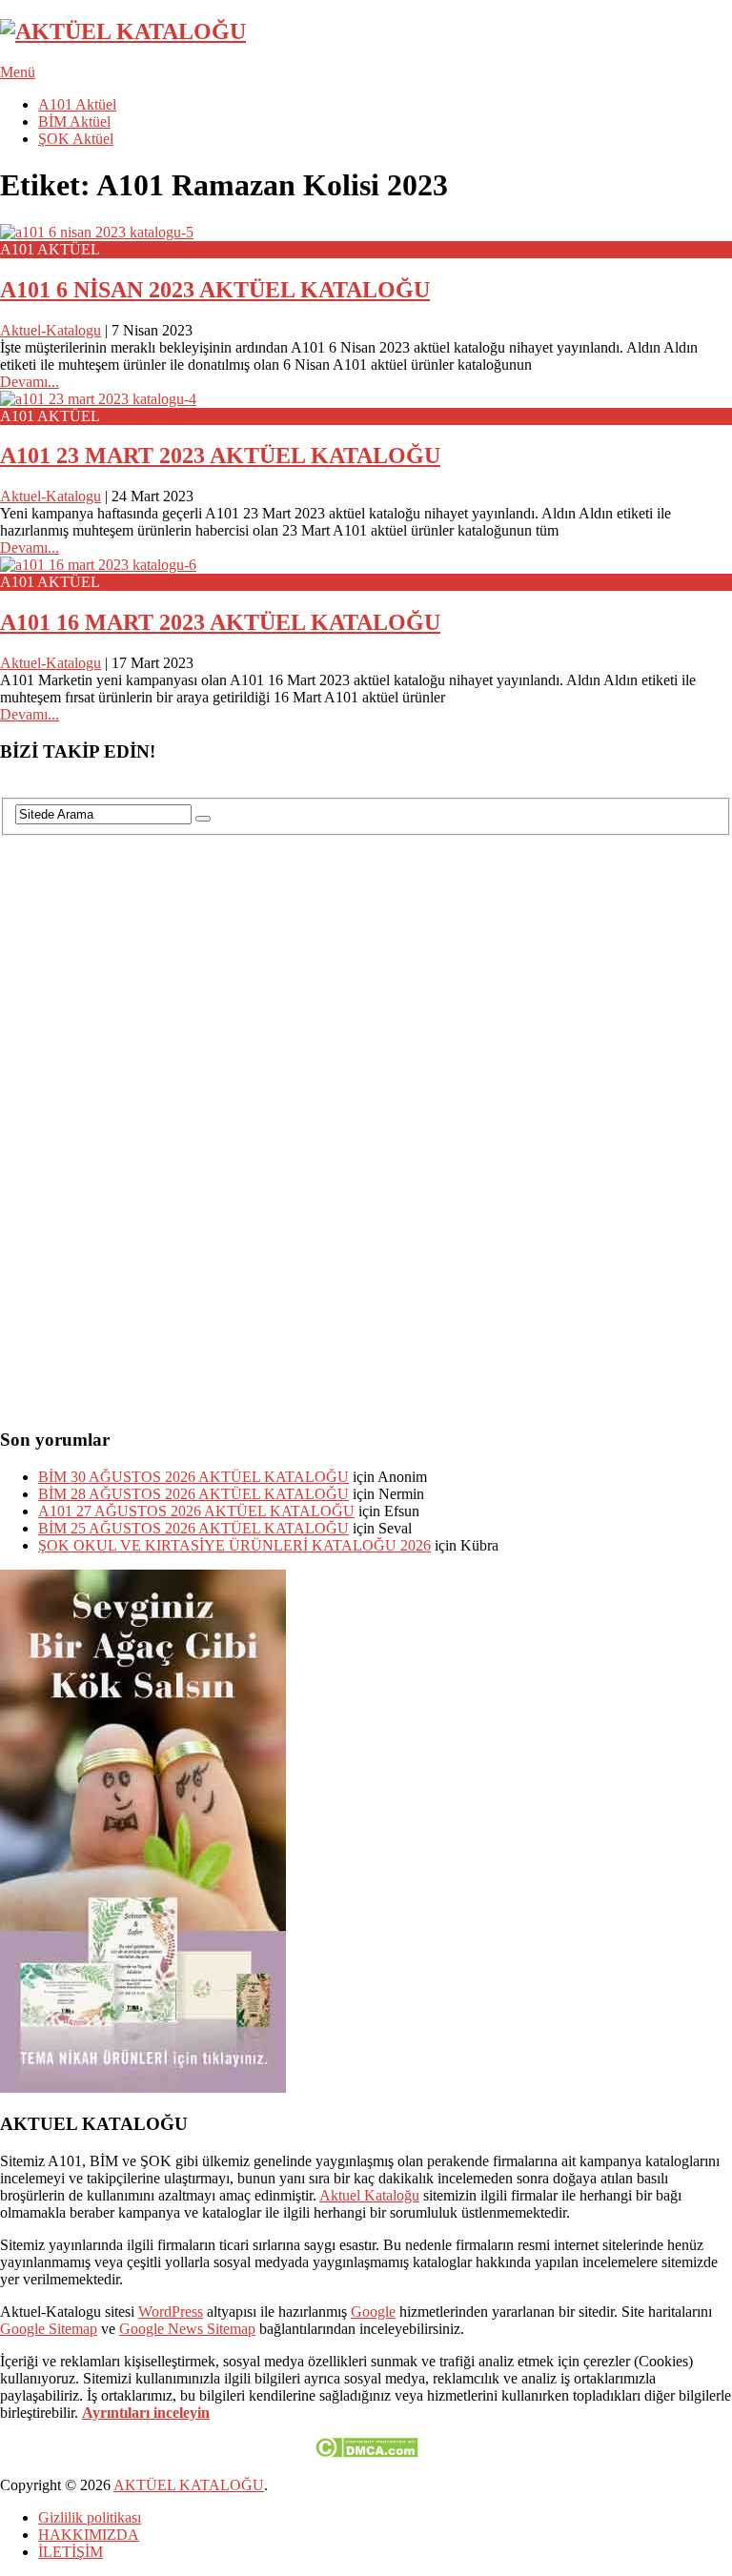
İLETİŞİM (71, 2552)
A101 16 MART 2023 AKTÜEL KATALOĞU (220, 622)
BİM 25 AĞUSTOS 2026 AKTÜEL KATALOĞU (193, 1528)
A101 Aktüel (77, 104)
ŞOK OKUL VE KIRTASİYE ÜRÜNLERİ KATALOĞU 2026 (234, 1545)
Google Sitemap (49, 2329)
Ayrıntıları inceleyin (146, 2413)
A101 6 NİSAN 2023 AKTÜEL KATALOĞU (215, 290)
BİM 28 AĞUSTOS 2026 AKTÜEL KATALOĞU (193, 1494)
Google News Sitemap (187, 2329)
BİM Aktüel (74, 122)
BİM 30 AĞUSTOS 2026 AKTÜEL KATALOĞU (193, 1477)
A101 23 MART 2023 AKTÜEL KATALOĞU (220, 456)
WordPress (171, 2312)
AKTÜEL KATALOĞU (189, 2485)
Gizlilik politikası (90, 2517)
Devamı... (30, 382)
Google (373, 2312)
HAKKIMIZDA (89, 2535)
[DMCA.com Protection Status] (366, 2453)
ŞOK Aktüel (76, 139)
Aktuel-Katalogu (51, 330)
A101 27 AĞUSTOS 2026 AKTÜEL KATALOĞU (196, 1511)
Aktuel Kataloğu (369, 2195)
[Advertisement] (143, 1122)
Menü (18, 72)
